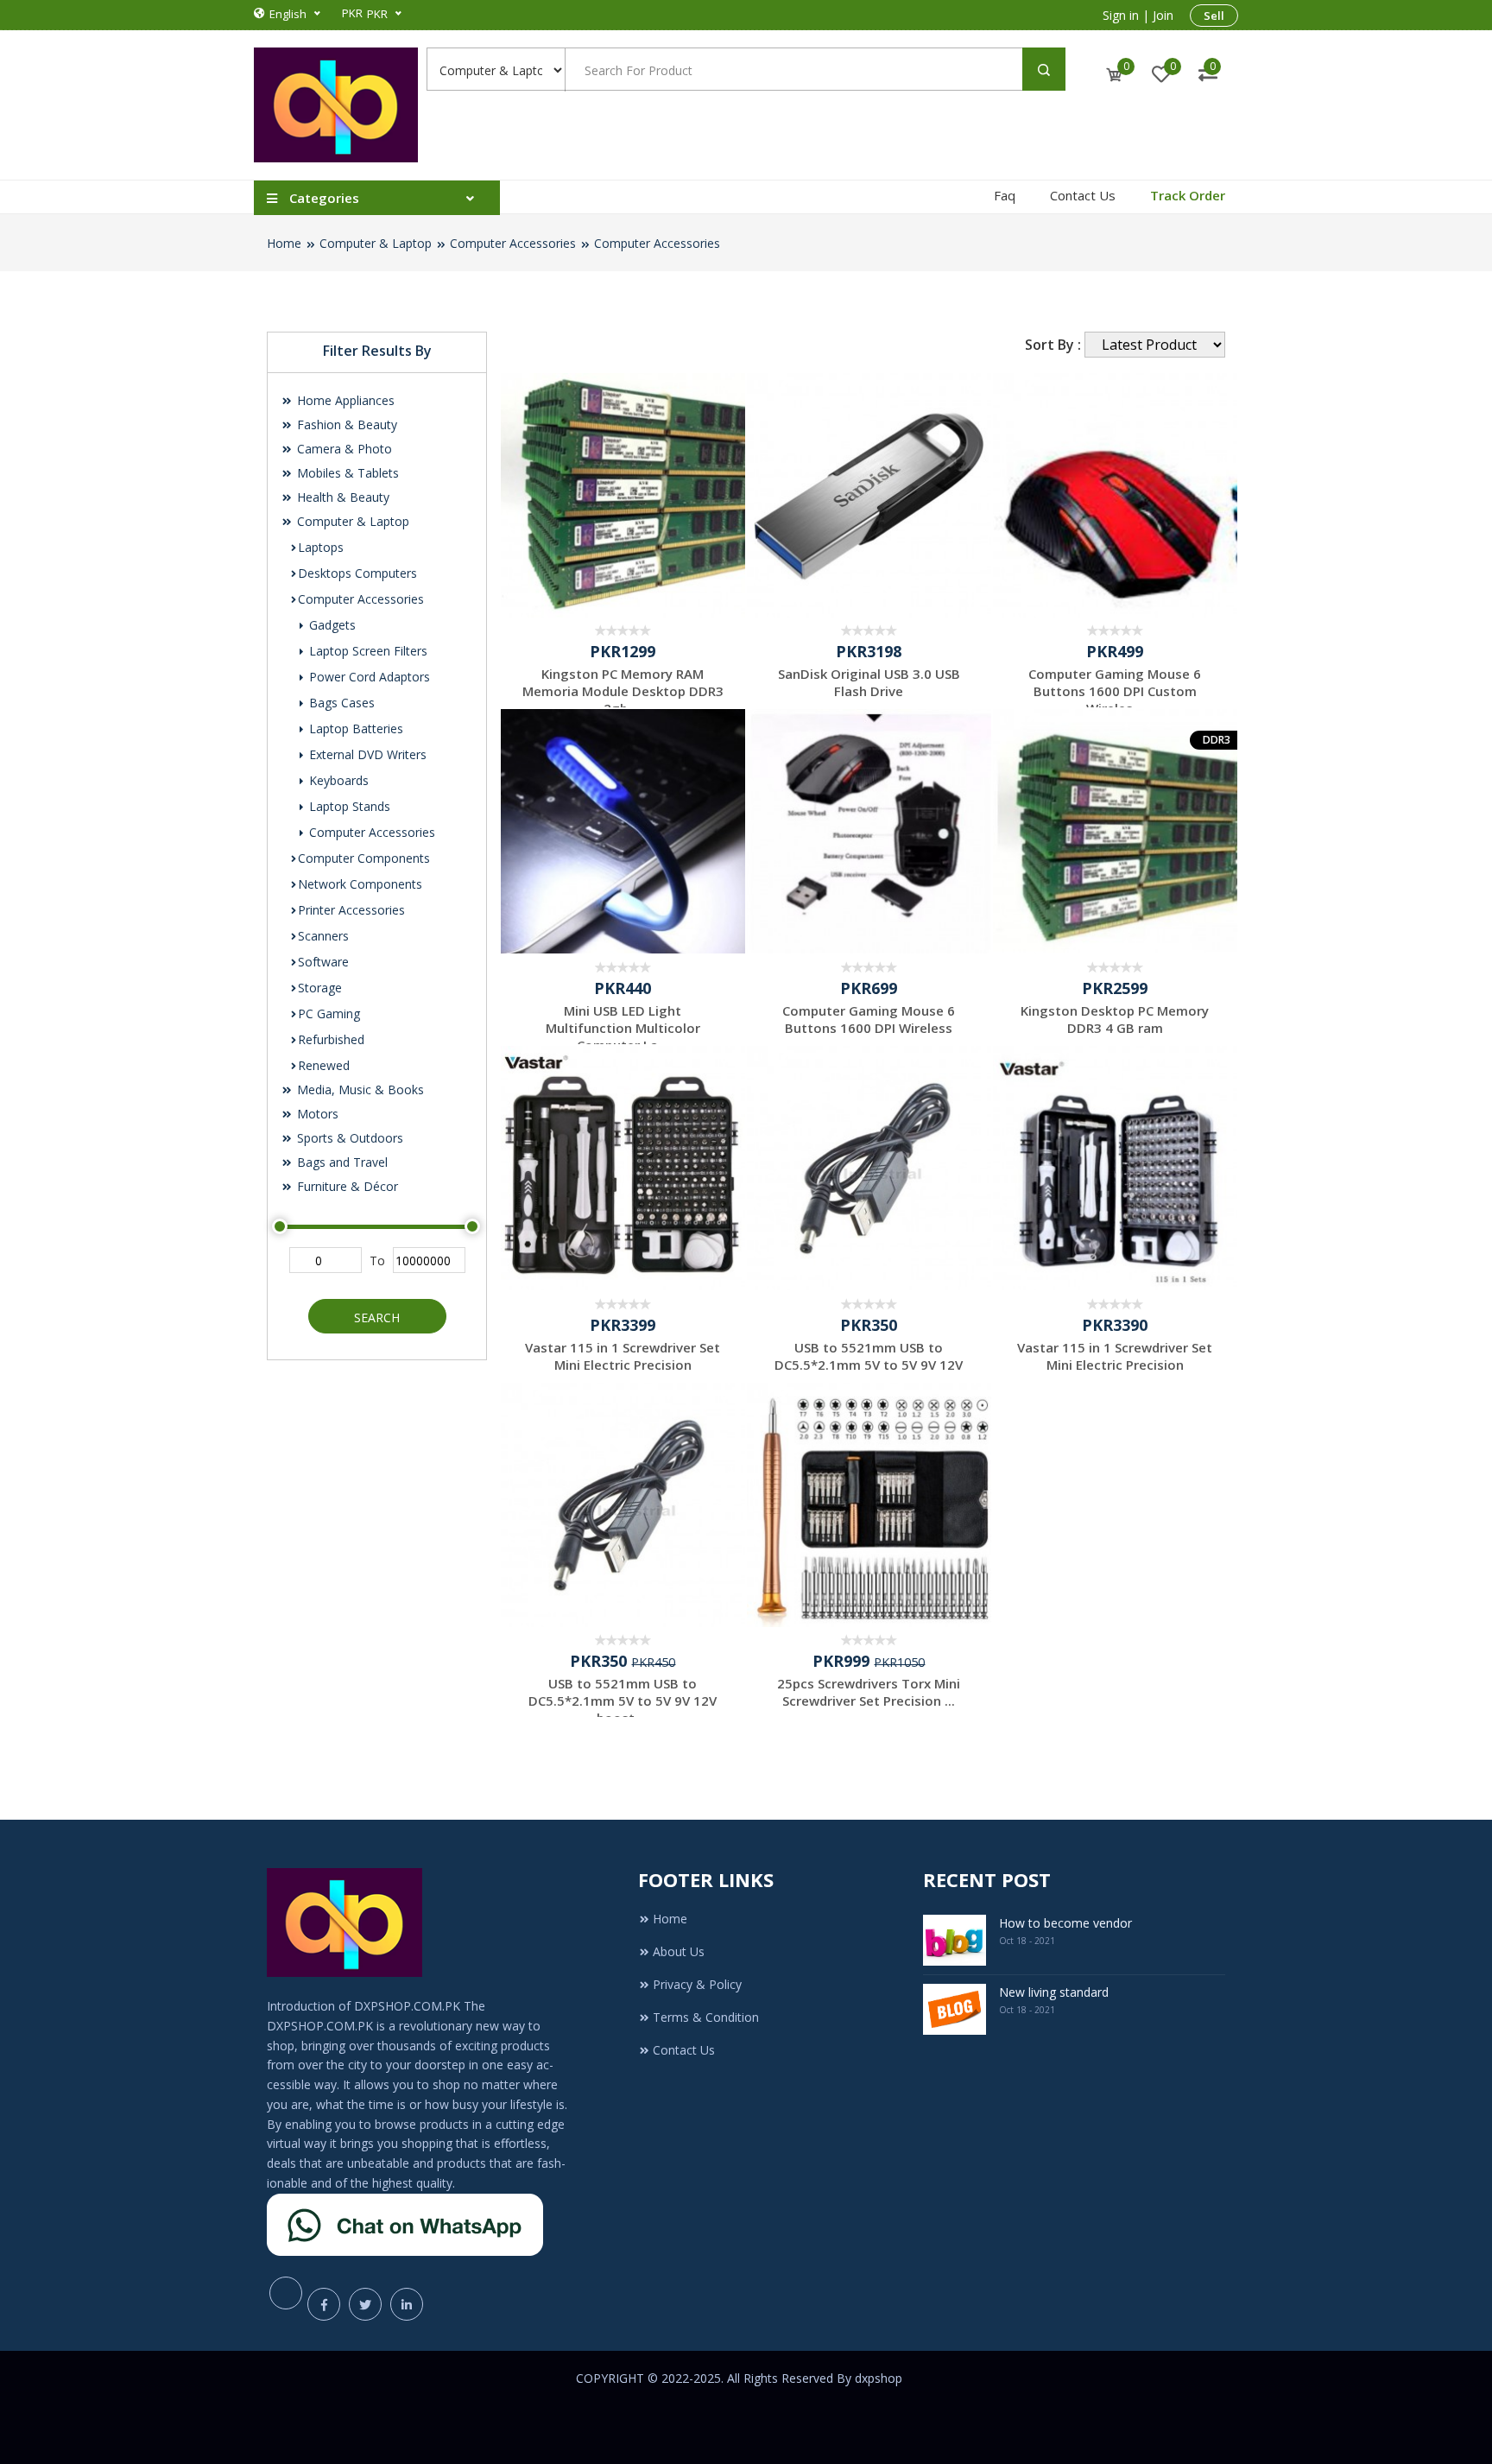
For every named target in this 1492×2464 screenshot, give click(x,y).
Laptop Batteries (354, 728)
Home (284, 243)
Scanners (323, 936)
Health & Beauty (341, 497)
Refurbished (331, 1039)
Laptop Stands (348, 806)
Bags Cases (340, 703)
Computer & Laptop (376, 243)
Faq (1005, 195)
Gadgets (331, 625)
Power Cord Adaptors (368, 677)
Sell (1214, 16)
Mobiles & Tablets (346, 473)
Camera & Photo (343, 449)
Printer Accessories (351, 910)
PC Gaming (329, 1013)
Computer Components (364, 858)
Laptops (321, 547)
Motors (316, 1114)
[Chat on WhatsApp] (405, 2223)
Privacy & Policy (697, 1984)
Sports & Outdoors (348, 1138)
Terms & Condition (706, 2017)
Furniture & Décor (346, 1186)
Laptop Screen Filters (367, 651)
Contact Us (1083, 195)
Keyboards (337, 780)
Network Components (360, 884)
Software (323, 962)
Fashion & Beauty (345, 424)
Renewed (324, 1065)
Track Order (1188, 195)
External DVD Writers (366, 754)
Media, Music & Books (359, 1089)
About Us (679, 1951)
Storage (320, 988)
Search (377, 1318)
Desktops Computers (357, 573)
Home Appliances (344, 400)
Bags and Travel (341, 1162)
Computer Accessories (513, 243)
